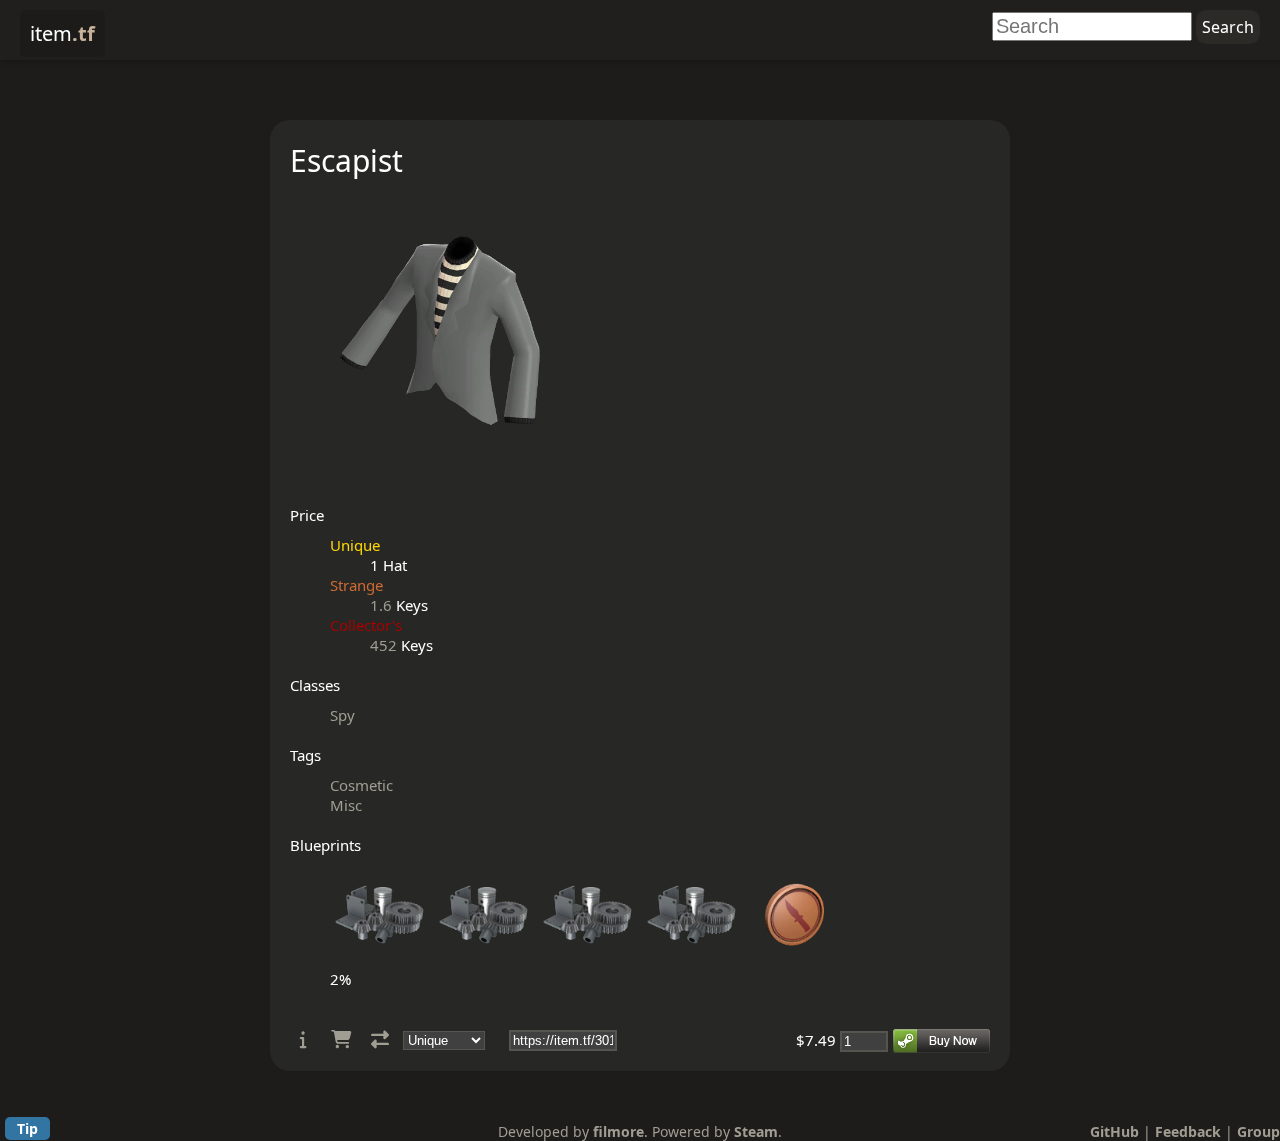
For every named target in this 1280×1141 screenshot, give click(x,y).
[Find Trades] (380, 1039)
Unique (355, 545)
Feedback (1188, 1131)
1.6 (381, 605)
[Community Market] (341, 1039)
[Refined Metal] (380, 959)
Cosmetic (361, 785)
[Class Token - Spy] (796, 959)
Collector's (366, 625)
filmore (618, 1131)
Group (1258, 1131)
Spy (342, 715)
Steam (756, 1131)
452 (383, 645)
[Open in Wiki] (303, 1039)
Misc (346, 805)
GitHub (1114, 1131)
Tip (27, 1128)
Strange (356, 585)
